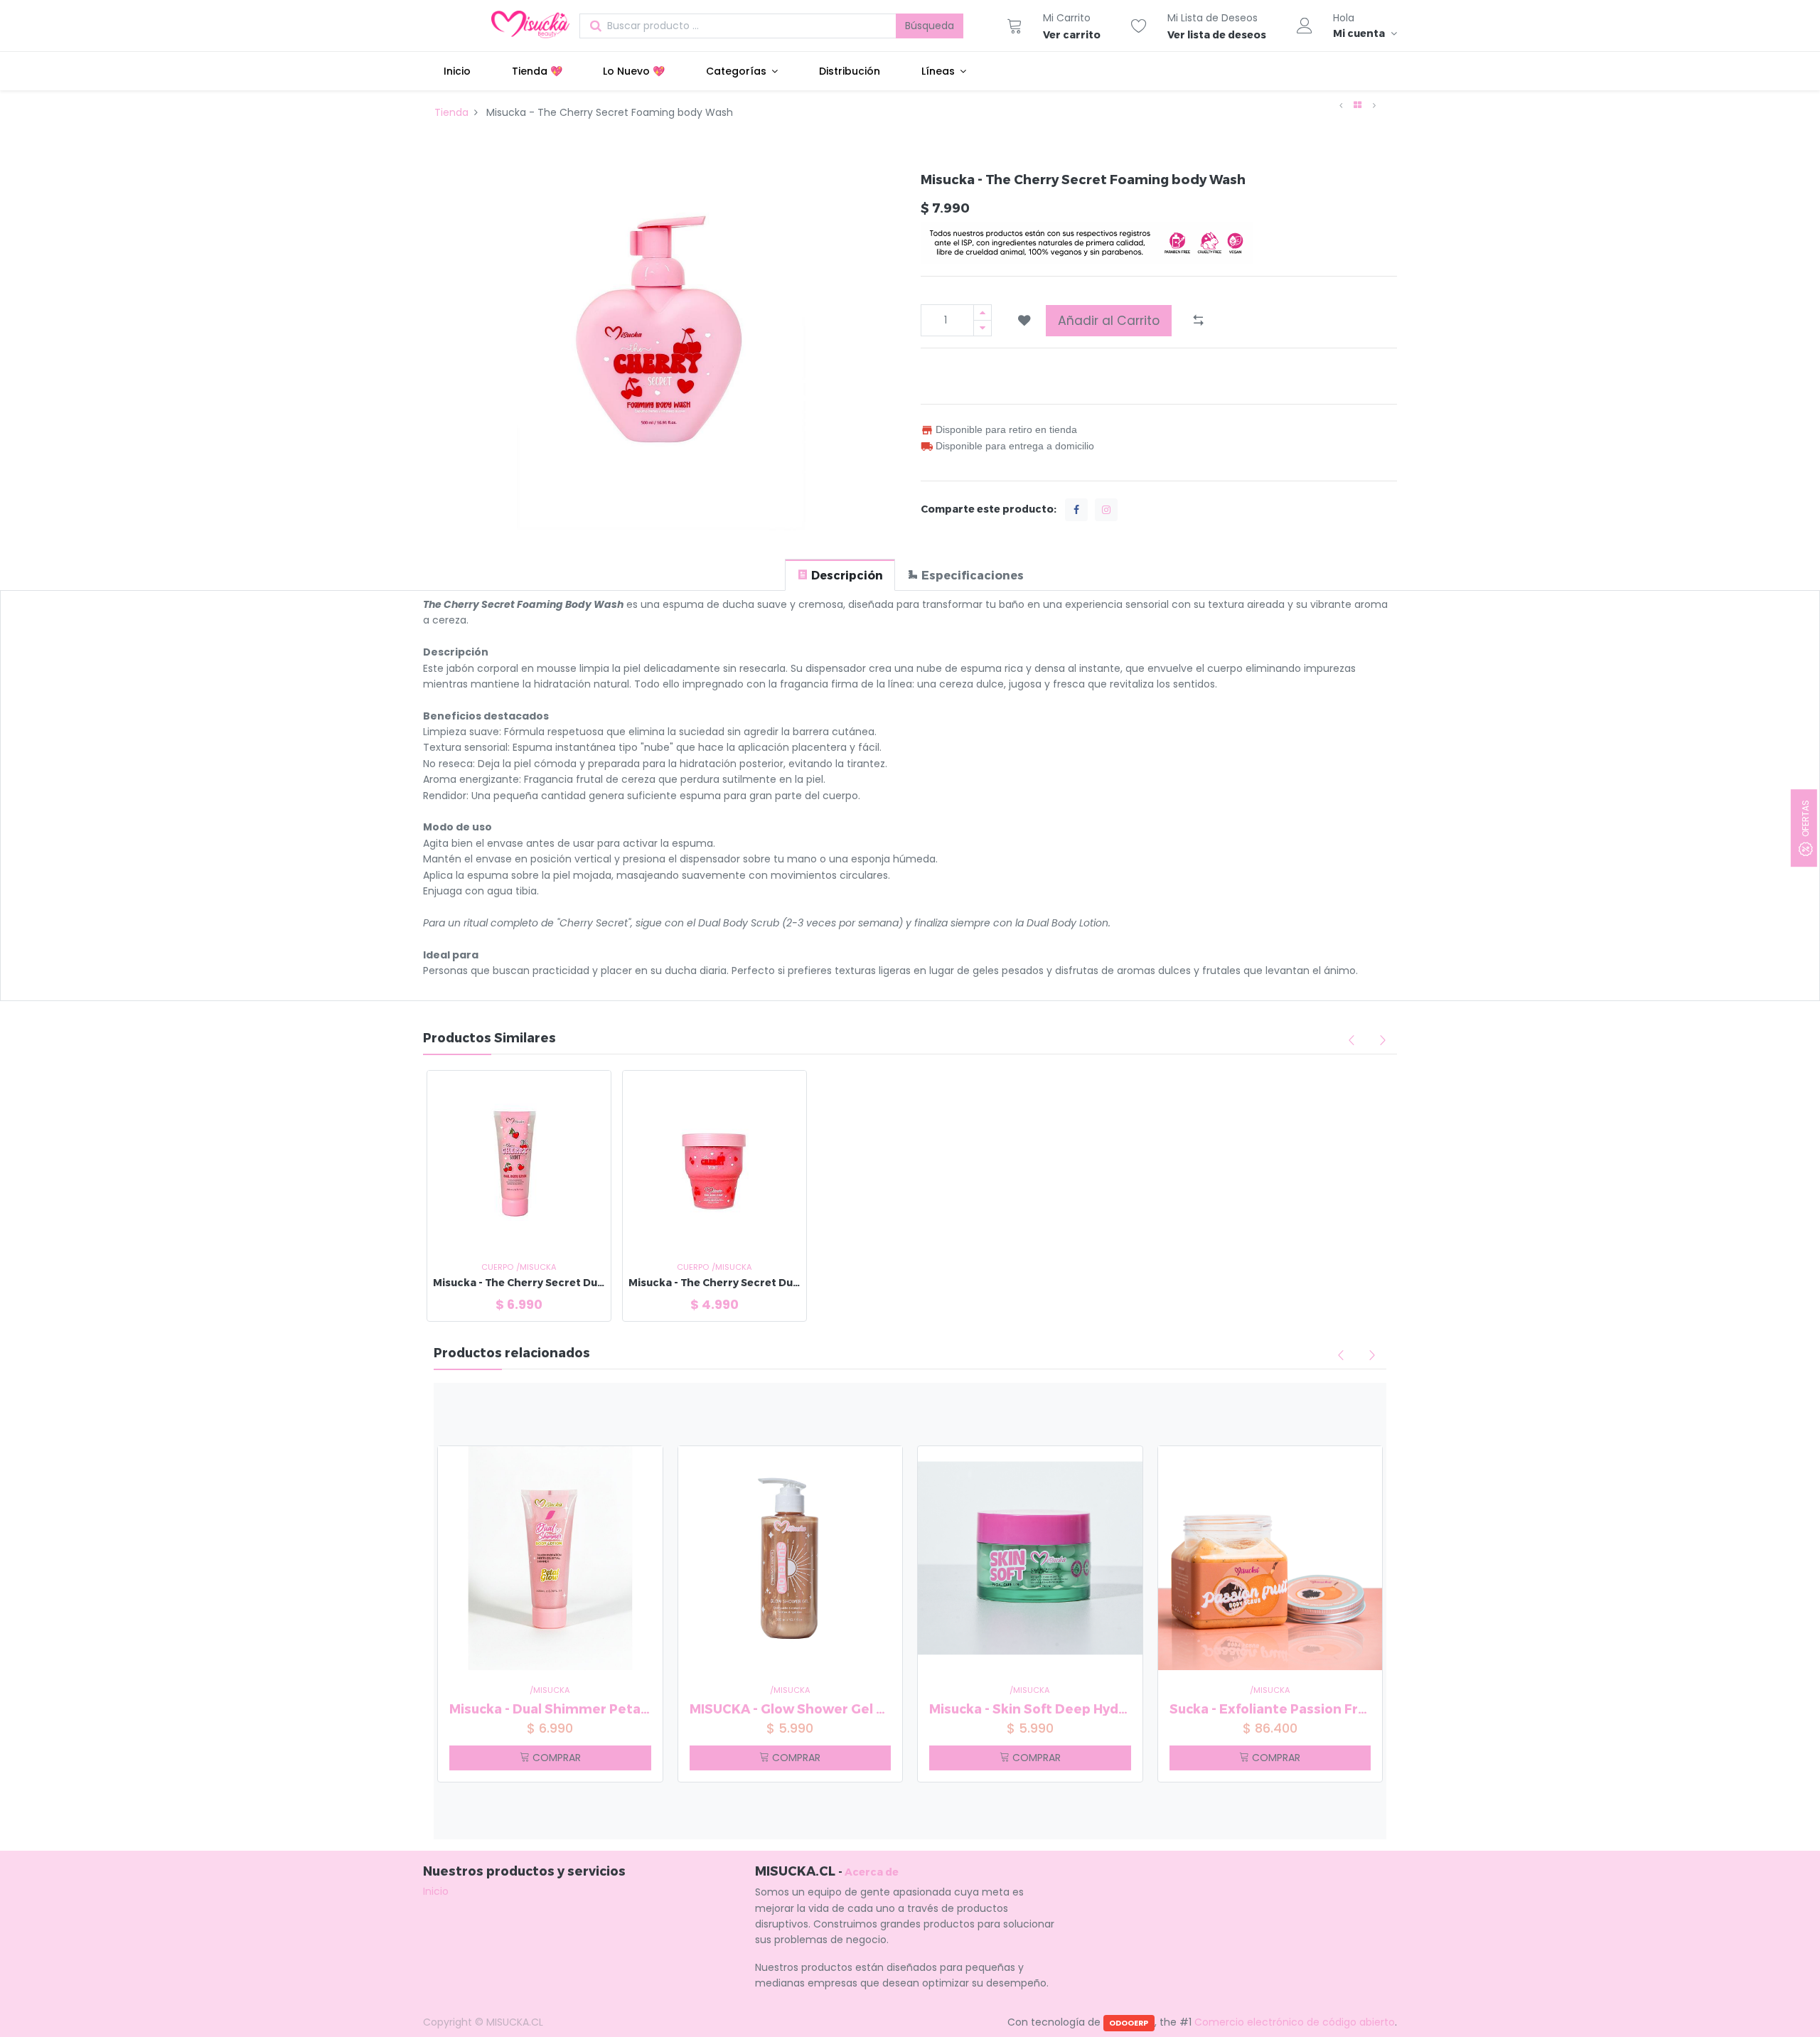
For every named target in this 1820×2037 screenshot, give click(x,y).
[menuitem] (457, 71)
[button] (1024, 321)
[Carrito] (1015, 26)
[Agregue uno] (983, 312)
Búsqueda (930, 26)
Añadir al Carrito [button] (1109, 321)
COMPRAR (555, 1758)
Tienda (451, 112)
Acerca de (872, 1872)
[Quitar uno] (983, 328)
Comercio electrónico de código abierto (1295, 2022)
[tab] (840, 575)
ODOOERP (1129, 2023)
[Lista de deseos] (1139, 26)
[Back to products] (1358, 105)
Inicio (436, 1891)
